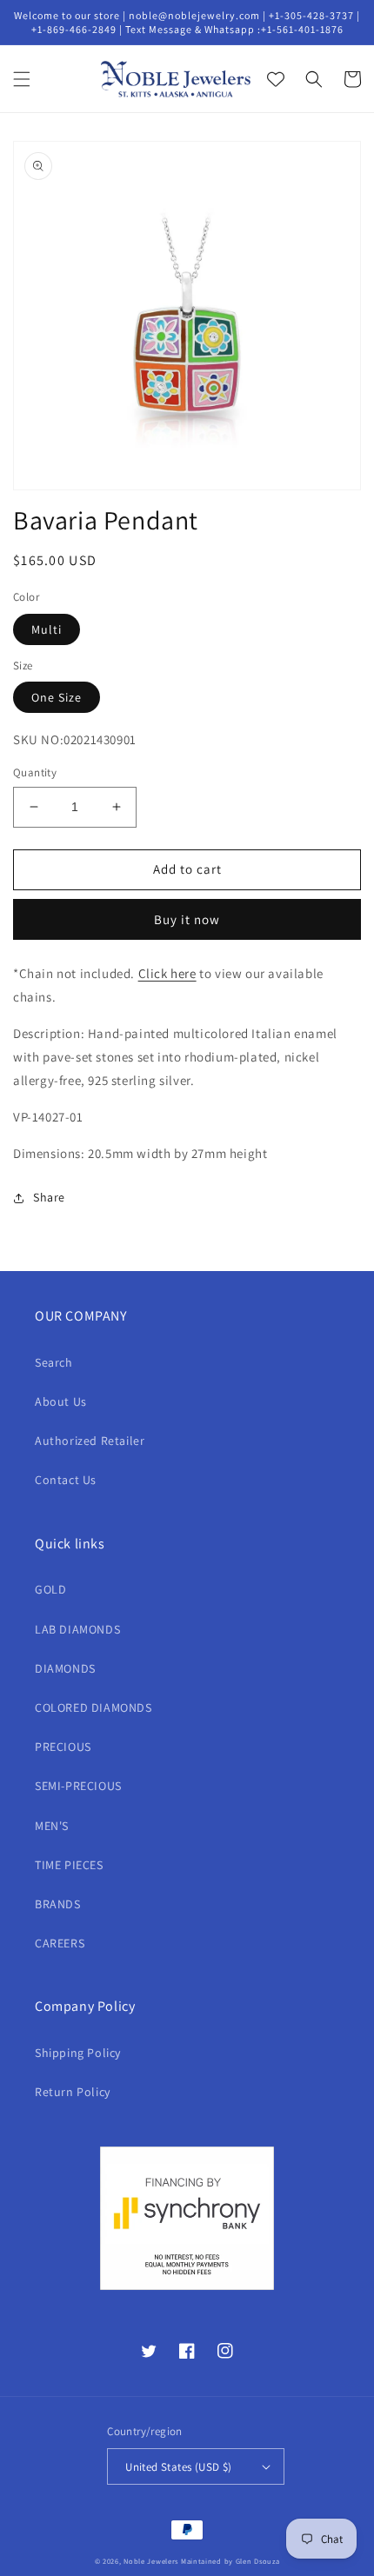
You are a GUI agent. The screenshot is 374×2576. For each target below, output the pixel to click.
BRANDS (58, 1904)
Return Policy (73, 2092)
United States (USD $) (178, 2467)
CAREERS (60, 1943)
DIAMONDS (65, 1668)
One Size (57, 697)
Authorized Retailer (90, 1441)
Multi (47, 629)
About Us (61, 1401)
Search (54, 1362)
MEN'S (52, 1826)
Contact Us (66, 1480)
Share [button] (49, 1197)
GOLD (50, 1589)
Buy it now (187, 919)
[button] (22, 79)
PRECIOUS (63, 1747)
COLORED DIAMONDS (93, 1707)
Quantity (35, 772)
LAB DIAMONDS (77, 1629)
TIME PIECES (69, 1865)
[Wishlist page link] (276, 79)
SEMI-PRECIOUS (78, 1786)
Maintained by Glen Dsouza (230, 2561)
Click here (167, 973)
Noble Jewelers (151, 2561)
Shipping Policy (78, 2053)
